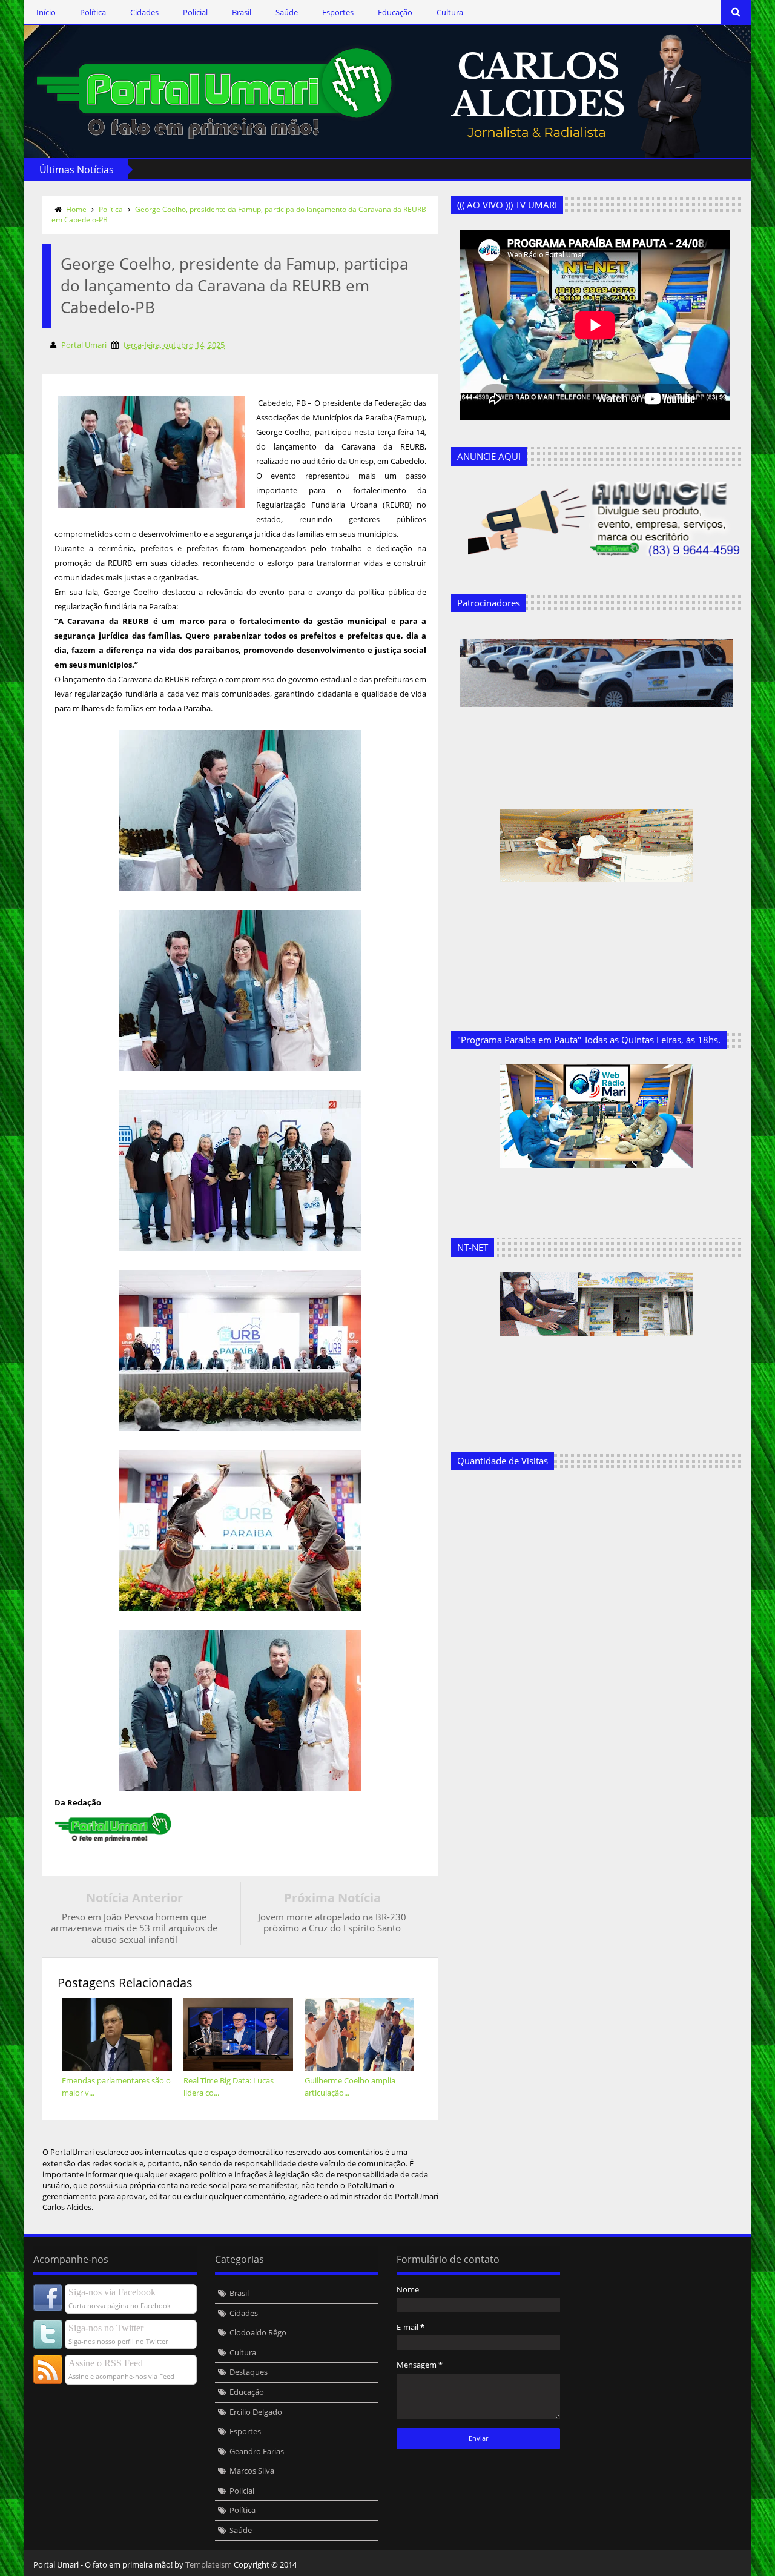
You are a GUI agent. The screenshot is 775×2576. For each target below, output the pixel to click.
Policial (195, 12)
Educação (395, 12)
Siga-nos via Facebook (112, 2292)
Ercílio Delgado (256, 2412)
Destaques (249, 2372)
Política (93, 12)
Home (76, 209)
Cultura (450, 12)
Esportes (338, 12)
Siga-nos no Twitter (106, 2328)
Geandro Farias (257, 2451)
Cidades (144, 12)
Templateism (209, 2564)
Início (46, 12)
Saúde (287, 12)
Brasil (242, 12)
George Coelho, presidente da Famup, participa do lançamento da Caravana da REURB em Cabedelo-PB (239, 214)
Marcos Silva (252, 2471)
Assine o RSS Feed (106, 2363)
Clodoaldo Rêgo (258, 2332)
